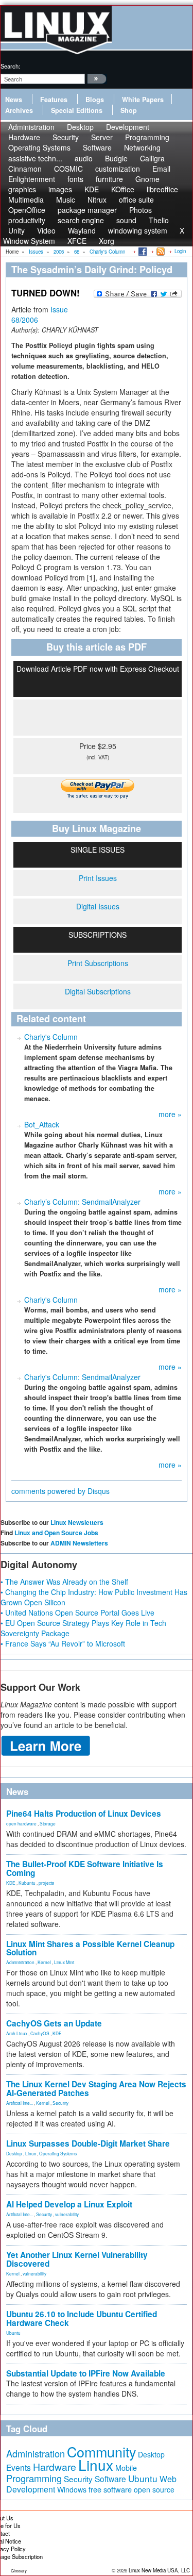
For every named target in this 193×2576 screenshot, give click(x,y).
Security (60, 2103)
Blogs (95, 99)
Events (19, 2467)
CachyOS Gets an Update (54, 2023)
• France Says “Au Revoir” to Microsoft (63, 1643)
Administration (20, 1962)
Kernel (44, 1962)
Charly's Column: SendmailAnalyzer (82, 1377)
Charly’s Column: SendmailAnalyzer (82, 1202)
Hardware (55, 2467)
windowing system (138, 230)
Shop (129, 110)
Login (180, 251)
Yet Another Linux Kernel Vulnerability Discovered (77, 2259)
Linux (31, 2153)
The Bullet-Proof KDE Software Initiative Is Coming (85, 1868)
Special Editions (77, 110)
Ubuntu (13, 2333)
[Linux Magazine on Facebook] (142, 251)
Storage (48, 1823)
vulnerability (67, 2214)
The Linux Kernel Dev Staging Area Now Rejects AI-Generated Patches (96, 2089)
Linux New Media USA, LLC (159, 2570)
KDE (11, 1883)
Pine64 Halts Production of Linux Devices (84, 1814)
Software (97, 147)
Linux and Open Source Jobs (56, 1533)
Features (54, 99)
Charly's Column (51, 1037)
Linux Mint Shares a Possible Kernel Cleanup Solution (90, 1948)
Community (101, 2452)
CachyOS (40, 2033)
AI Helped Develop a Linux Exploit (69, 2204)
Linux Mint (64, 1962)
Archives (19, 110)
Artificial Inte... (20, 2103)
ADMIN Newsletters (79, 1543)
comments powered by (60, 1491)
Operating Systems (39, 147)
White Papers (143, 99)
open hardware (21, 1823)
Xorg (107, 241)
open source (154, 2489)
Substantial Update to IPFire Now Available (86, 2373)
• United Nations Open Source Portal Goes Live (77, 1613)
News (14, 99)
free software (110, 2489)
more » (170, 1114)
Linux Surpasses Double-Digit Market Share (88, 2143)
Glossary (19, 2571)
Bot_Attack (42, 1124)
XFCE (77, 241)
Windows (72, 2489)
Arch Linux (17, 2033)
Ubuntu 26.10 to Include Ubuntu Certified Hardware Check (82, 2319)
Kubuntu (27, 1883)
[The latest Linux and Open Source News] (160, 251)
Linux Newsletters (77, 1522)
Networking (142, 147)
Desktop (14, 2153)
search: (10, 66)
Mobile (126, 2468)
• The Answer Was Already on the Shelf (64, 1582)
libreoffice (162, 189)
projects (46, 1883)
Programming (34, 2478)
